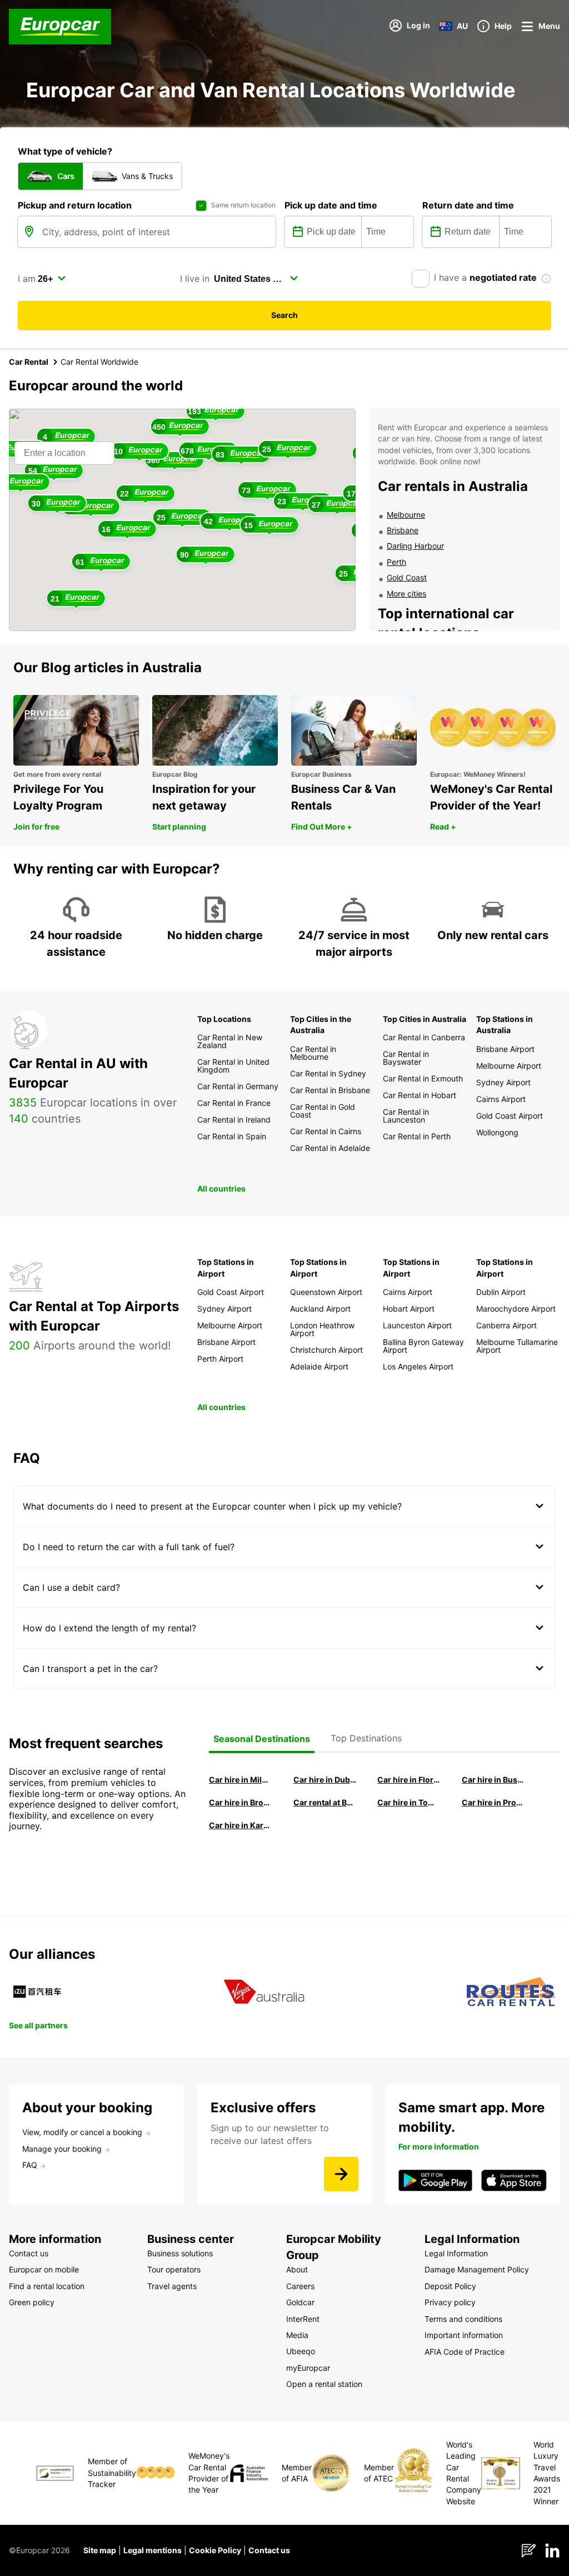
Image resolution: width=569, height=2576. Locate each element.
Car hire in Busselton (493, 1780)
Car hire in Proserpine (493, 1802)
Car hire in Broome (241, 1802)
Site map (100, 2550)
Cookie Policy (215, 2550)
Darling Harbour (415, 546)
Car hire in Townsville (409, 1802)
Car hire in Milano (241, 1780)
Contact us (269, 2550)
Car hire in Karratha (241, 1825)
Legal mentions (153, 2550)
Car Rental (29, 362)
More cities (406, 594)
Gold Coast (407, 577)
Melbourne (406, 515)
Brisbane (403, 530)
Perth (396, 562)
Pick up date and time (331, 205)
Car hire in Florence (409, 1780)
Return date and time (468, 205)
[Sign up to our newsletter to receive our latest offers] (341, 2174)
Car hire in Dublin (325, 1780)
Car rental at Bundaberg (325, 1802)
